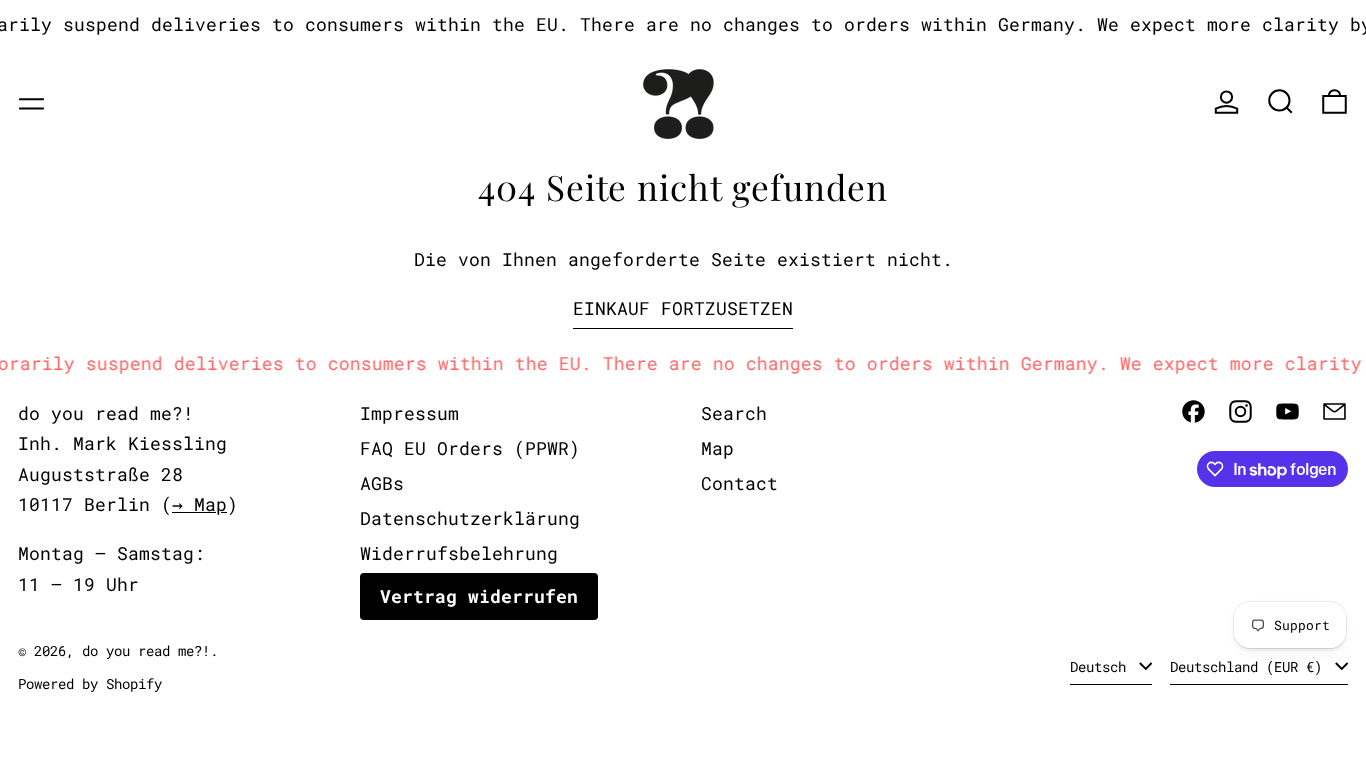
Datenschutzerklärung (470, 518)
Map (717, 448)
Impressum (409, 413)
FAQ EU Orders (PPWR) (470, 448)
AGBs (382, 483)
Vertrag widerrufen (479, 596)
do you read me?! (146, 650)
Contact (739, 483)
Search (734, 413)
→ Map (199, 504)
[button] (1280, 101)
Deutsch (1102, 666)
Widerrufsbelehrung (459, 553)
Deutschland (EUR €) (1250, 666)
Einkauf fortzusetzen (683, 308)
